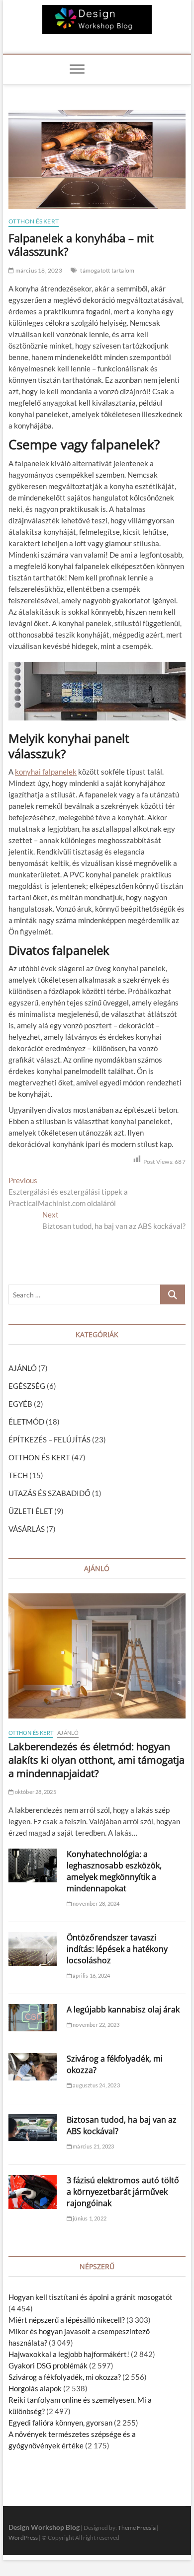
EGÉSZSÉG (27, 1386)
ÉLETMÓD (26, 1422)
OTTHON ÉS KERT (34, 221)
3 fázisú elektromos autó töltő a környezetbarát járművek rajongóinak (123, 2192)
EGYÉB (20, 1404)
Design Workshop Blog (44, 2527)
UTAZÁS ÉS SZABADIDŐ (49, 1493)
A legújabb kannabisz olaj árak (123, 2009)
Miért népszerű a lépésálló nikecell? (67, 2320)
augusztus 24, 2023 (96, 2085)
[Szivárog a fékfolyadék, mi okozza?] (33, 2067)
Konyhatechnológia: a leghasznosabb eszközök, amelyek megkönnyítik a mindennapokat (114, 1871)
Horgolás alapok (35, 2388)
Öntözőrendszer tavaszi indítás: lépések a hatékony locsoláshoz (117, 1949)
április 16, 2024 (91, 1975)
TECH (18, 1475)
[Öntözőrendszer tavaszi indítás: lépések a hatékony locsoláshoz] (33, 1949)
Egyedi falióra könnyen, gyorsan (60, 2423)
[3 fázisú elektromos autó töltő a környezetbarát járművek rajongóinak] (33, 2192)
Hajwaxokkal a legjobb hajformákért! (69, 2354)
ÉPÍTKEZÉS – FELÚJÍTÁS (49, 1439)
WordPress (23, 2538)
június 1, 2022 (89, 2218)
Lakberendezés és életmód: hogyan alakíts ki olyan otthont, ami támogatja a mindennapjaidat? (97, 1760)
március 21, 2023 (93, 2146)
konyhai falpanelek (46, 772)
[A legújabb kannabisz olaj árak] (33, 2017)
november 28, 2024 (96, 1903)
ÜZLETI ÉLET (31, 1511)
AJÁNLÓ (23, 1368)
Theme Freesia (137, 2528)
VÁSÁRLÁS (27, 1529)
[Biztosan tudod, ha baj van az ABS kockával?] (33, 2128)
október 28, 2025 (35, 1792)
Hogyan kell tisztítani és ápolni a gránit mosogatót (91, 2297)
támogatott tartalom (107, 270)
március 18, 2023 (38, 270)
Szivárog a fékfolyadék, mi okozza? (65, 2377)
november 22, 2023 (96, 2025)
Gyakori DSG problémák (48, 2365)
